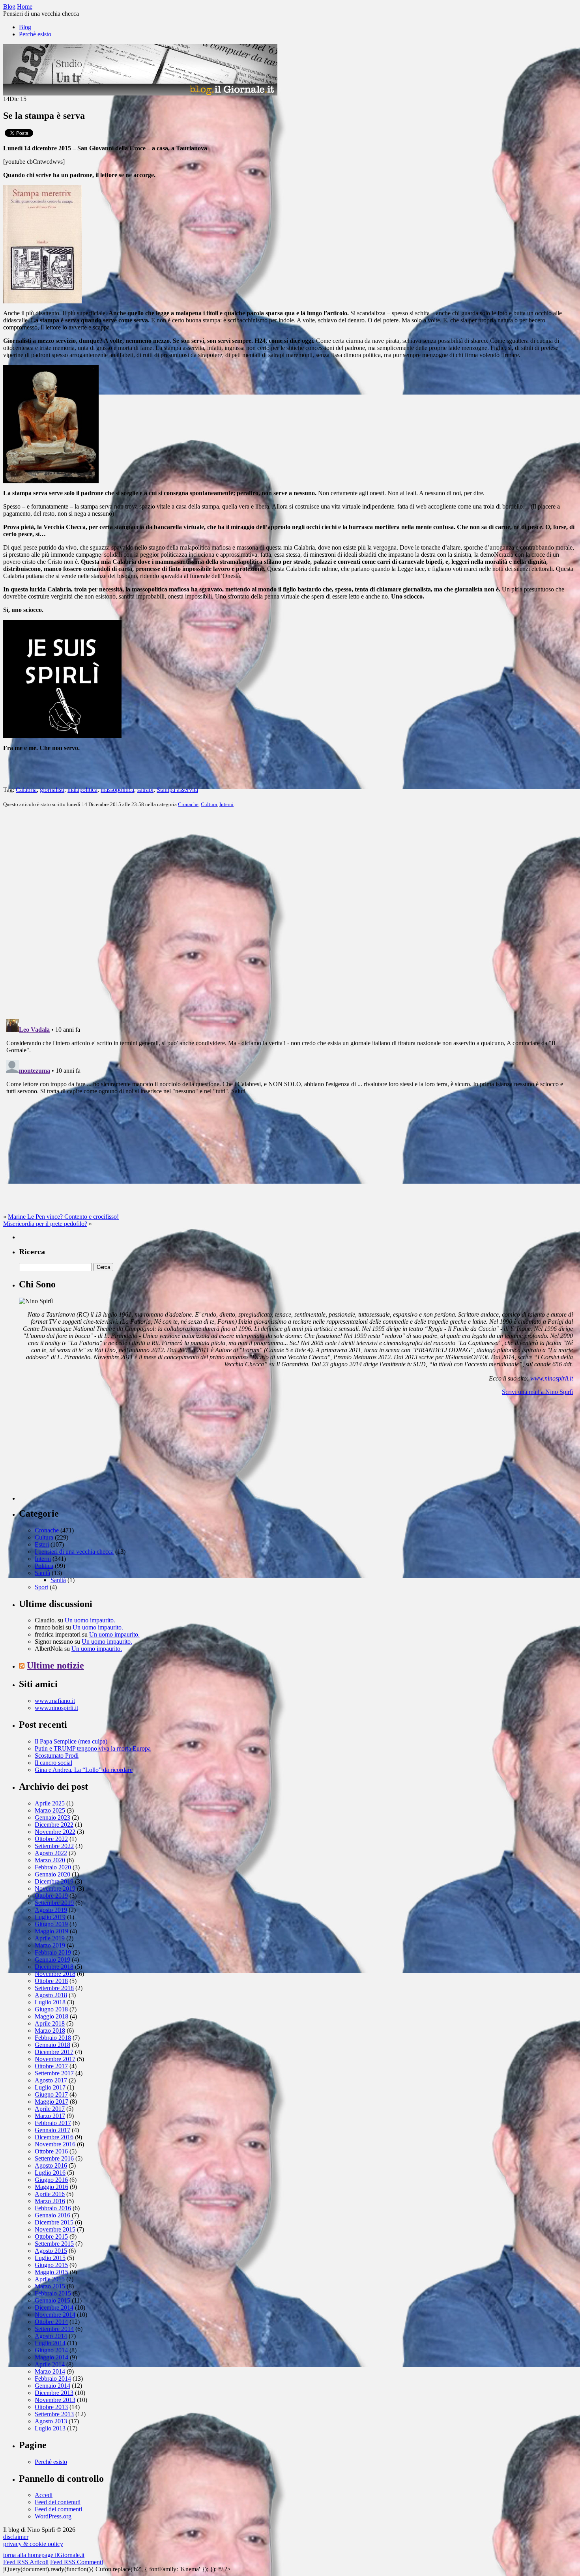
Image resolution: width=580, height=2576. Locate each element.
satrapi (145, 790)
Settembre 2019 (54, 1903)
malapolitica (82, 790)
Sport (41, 1587)
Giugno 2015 (51, 2265)
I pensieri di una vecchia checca (74, 1552)
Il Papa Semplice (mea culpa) (71, 1741)
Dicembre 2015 (54, 2222)
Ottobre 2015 (51, 2236)
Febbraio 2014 (53, 2379)
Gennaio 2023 (52, 1817)
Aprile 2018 (50, 2023)
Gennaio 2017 (52, 2130)
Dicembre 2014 (54, 2308)
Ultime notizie (55, 1665)
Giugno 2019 (51, 1924)
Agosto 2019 (51, 1910)
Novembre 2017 (55, 2059)
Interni (226, 804)
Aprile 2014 (50, 2364)
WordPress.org (53, 2516)
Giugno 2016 (51, 2180)
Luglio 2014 (50, 2343)
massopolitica (117, 790)
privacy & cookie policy (33, 2544)
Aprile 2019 (50, 1938)
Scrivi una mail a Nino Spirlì (537, 1392)
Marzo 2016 (50, 2201)
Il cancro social (53, 1763)
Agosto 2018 (51, 1995)
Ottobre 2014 (51, 2322)
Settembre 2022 (54, 1846)
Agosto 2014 (51, 2336)
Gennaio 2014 (52, 2386)
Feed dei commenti (58, 2509)
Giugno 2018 (51, 2009)
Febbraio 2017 (53, 2123)
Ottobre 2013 (51, 2407)
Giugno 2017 (51, 2094)
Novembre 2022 (55, 1832)
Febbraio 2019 (53, 1952)
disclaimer (16, 2537)
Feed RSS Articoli (26, 2562)
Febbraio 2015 (53, 2293)
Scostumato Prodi (57, 1756)
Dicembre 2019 (54, 1881)
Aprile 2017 (50, 2109)
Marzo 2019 (50, 1945)
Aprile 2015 (50, 2279)
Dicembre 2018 (54, 1967)
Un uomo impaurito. (90, 1620)
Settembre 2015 (54, 2244)
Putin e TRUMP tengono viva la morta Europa (93, 1748)
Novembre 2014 (55, 2315)
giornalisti (52, 790)
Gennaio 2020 (52, 1874)
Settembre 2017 (54, 2073)
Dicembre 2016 (54, 2137)
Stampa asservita (177, 790)
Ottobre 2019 (51, 1896)
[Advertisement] (78, 1451)
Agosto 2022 (51, 1853)
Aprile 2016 (50, 2194)
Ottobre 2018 (51, 1981)
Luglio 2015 (50, 2258)
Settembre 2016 (54, 2158)
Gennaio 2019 (52, 1960)
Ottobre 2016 (51, 2151)
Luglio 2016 (50, 2173)
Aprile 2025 (50, 1803)
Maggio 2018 (51, 2016)
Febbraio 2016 (53, 2208)
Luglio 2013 (50, 2428)
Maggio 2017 (51, 2102)
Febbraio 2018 (53, 2038)
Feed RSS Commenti (77, 2562)
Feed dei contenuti (58, 2502)
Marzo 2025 (50, 1810)
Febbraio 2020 (53, 1867)
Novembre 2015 (55, 2229)
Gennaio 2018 (52, 2045)
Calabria (26, 790)
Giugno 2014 (51, 2350)
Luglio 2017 (50, 2087)
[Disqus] (290, 913)
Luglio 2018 (50, 2002)
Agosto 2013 (51, 2421)
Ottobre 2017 (51, 2066)
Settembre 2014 (54, 2329)
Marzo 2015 (50, 2286)
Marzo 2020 (50, 1860)
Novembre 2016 (55, 2144)
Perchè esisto (35, 34)
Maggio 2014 (51, 2357)
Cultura (209, 804)
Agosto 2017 (51, 2080)
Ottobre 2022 (51, 1839)
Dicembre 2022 (54, 1825)
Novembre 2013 (55, 2400)
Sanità (42, 1573)
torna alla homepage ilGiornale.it (44, 2555)
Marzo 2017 (50, 2116)
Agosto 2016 (51, 2165)
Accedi (44, 2495)
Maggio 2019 (51, 1931)
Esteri (42, 1544)
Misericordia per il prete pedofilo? (45, 1224)
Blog (25, 27)
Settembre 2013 (54, 2414)
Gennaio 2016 (52, 2215)
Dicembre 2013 (54, 2393)
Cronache (188, 804)
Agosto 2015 (51, 2251)
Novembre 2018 (55, 1974)
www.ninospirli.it (552, 1378)
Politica (44, 1566)
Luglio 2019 (50, 1917)
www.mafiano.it (55, 1701)
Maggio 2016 (51, 2187)
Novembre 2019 (55, 1889)
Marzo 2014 (50, 2371)
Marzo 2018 (50, 2031)
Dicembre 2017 (54, 2052)
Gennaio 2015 (52, 2300)
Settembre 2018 (54, 1988)
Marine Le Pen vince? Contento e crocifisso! (63, 1217)
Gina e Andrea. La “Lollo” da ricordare (84, 1770)
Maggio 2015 (51, 2272)
